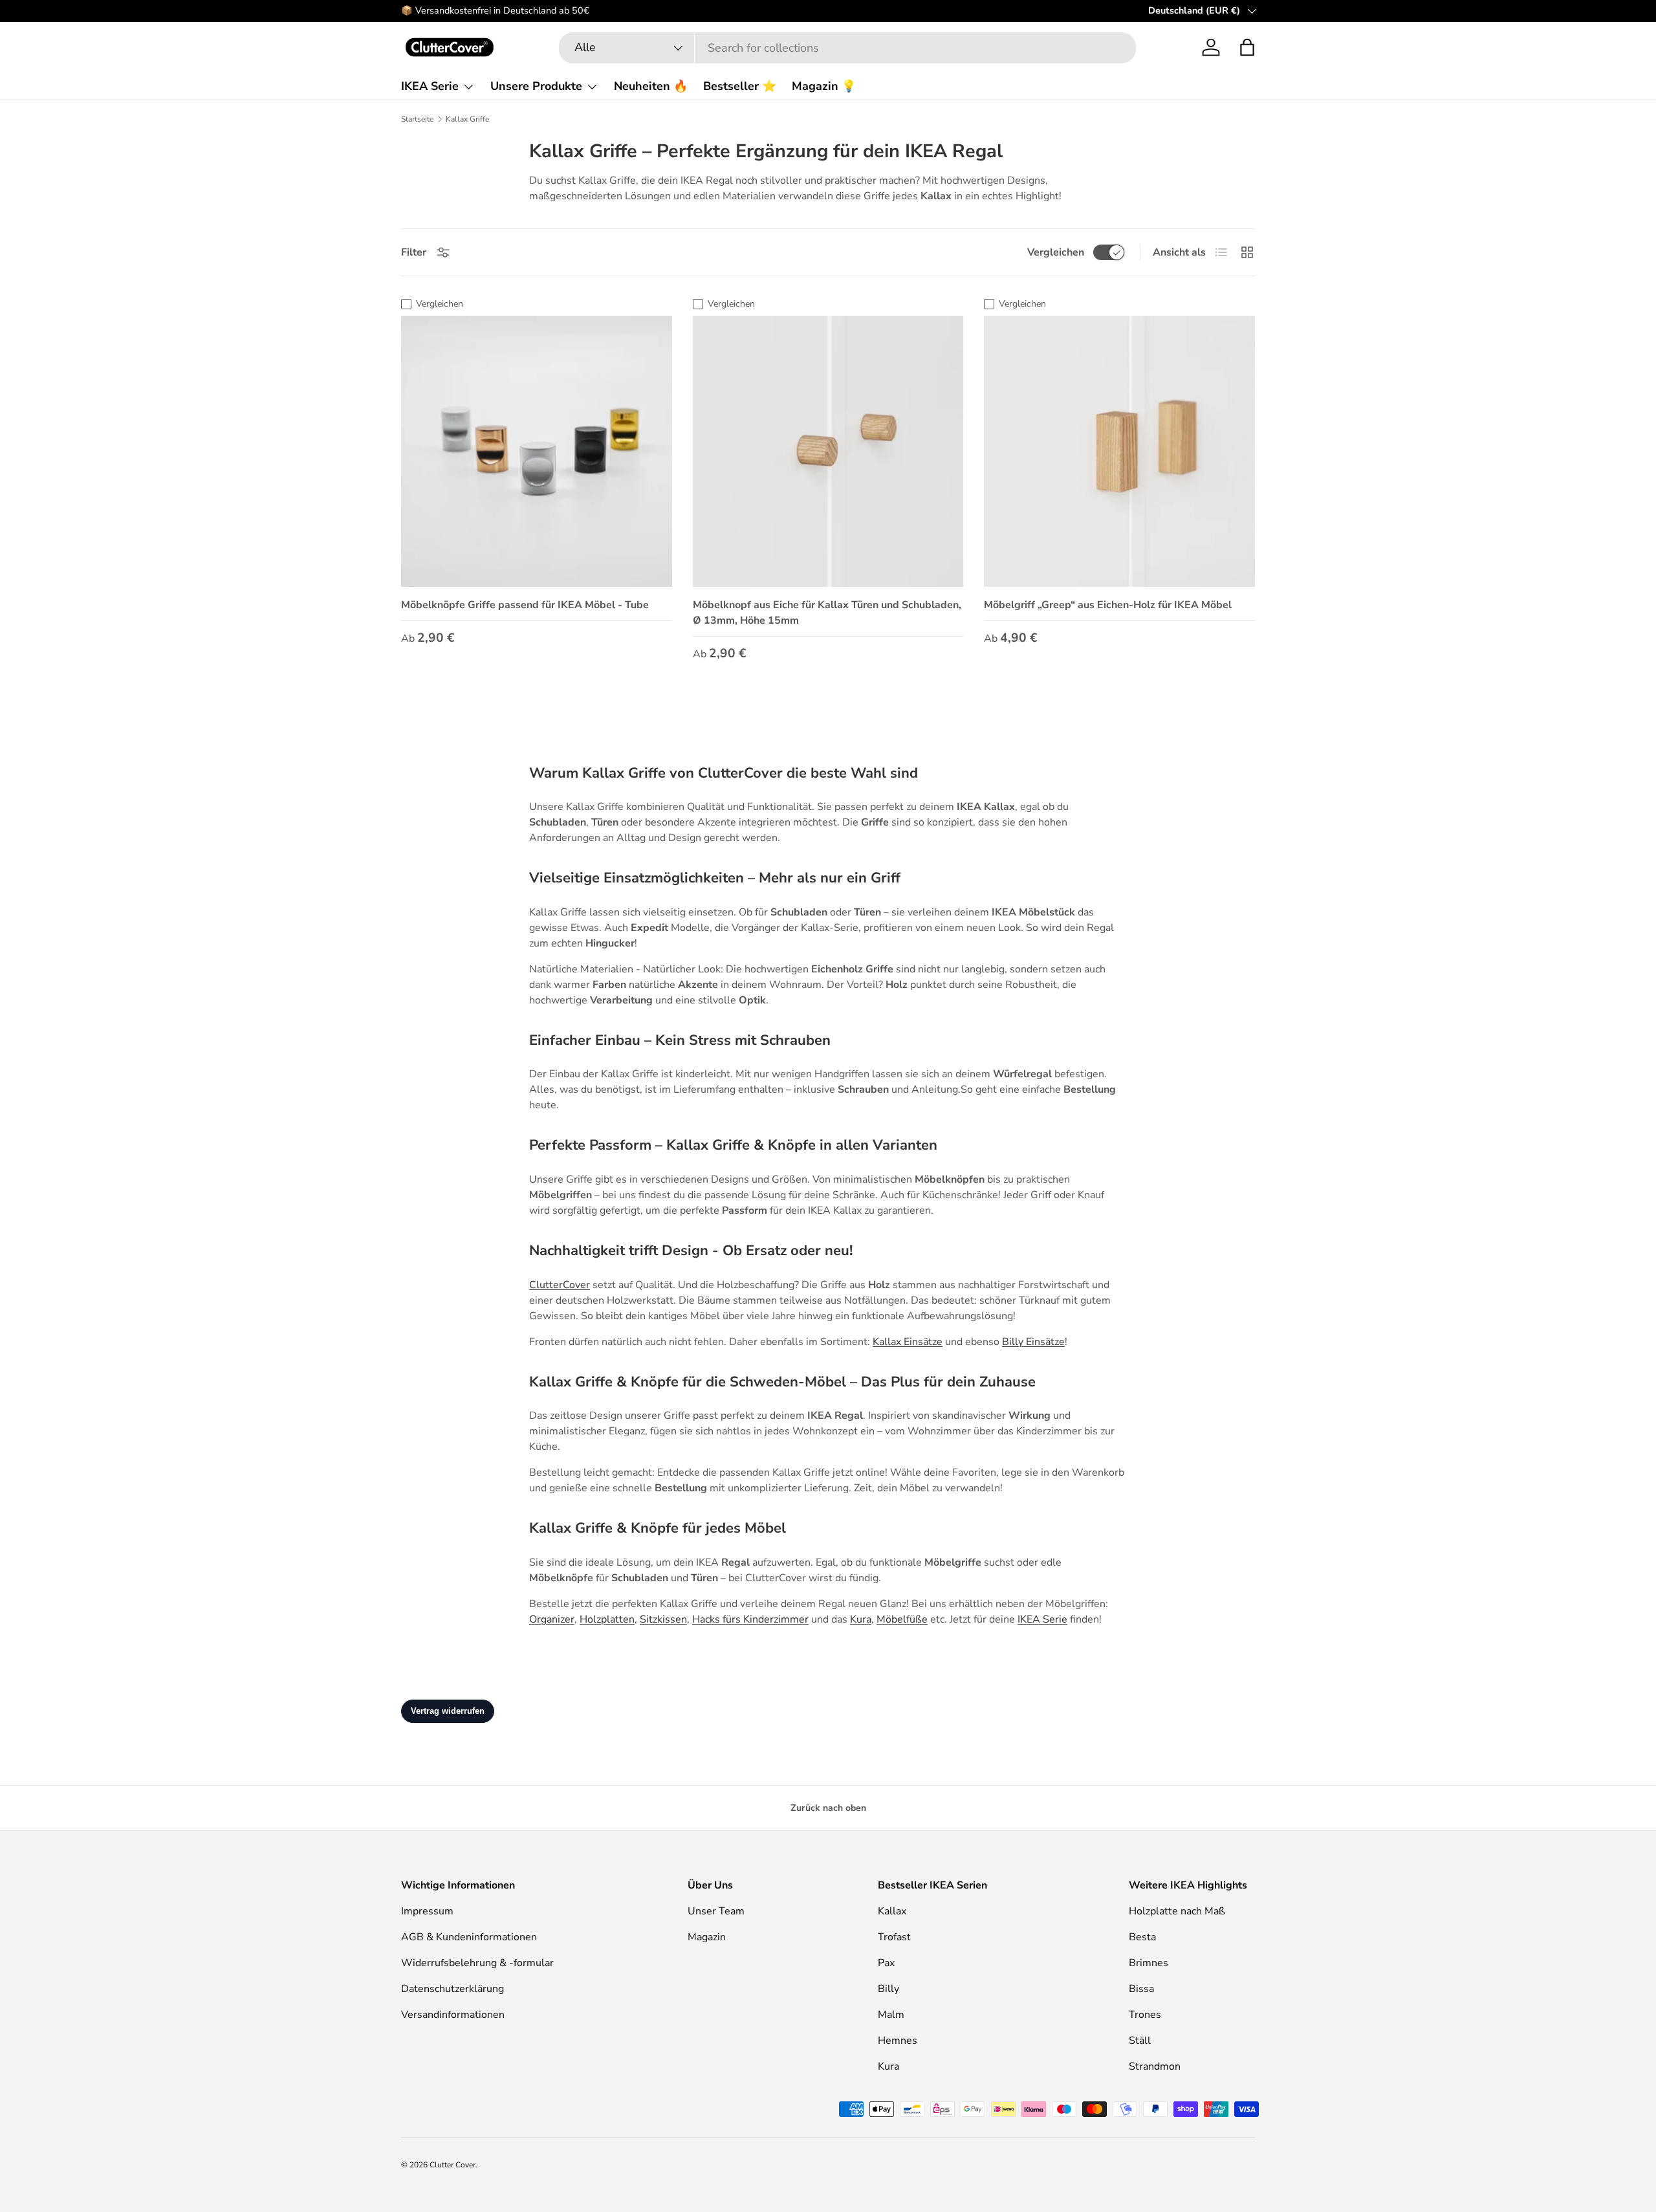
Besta (1142, 1937)
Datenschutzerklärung (452, 1989)
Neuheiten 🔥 (651, 86)
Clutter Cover (452, 2165)
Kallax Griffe (467, 119)
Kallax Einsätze (908, 1342)
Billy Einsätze (1033, 1342)
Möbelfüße (902, 1619)
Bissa (1141, 1989)
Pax (886, 1963)
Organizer (552, 1619)
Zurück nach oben (828, 1808)
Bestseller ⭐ (740, 86)
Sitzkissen (663, 1619)
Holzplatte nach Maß (1177, 1911)
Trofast (894, 1937)
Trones (1145, 2015)
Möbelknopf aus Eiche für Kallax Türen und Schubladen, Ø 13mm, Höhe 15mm (827, 613)
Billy (888, 1989)
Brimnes (1149, 1963)
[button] (1247, 47)
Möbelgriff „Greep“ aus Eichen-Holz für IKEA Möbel (1108, 605)
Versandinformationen (453, 2015)
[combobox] (847, 48)
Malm (891, 2015)
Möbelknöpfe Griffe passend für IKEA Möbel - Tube (525, 605)
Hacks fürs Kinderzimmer (750, 1619)
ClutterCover (560, 1285)
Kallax (892, 1911)
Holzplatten (607, 1619)
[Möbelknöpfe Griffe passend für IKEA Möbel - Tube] (537, 451)
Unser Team (716, 1911)
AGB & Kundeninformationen (469, 1937)
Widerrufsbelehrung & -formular (477, 1963)
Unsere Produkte (536, 86)
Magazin (707, 1937)
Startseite (417, 119)
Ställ (1140, 2041)
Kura (861, 1619)
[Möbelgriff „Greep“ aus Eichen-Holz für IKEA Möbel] (1119, 451)
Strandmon (1155, 2066)
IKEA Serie (430, 86)
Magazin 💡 (824, 86)
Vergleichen (1056, 252)
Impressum (427, 1911)
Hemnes (898, 2041)
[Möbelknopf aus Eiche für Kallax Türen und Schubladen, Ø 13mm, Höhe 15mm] (828, 451)
